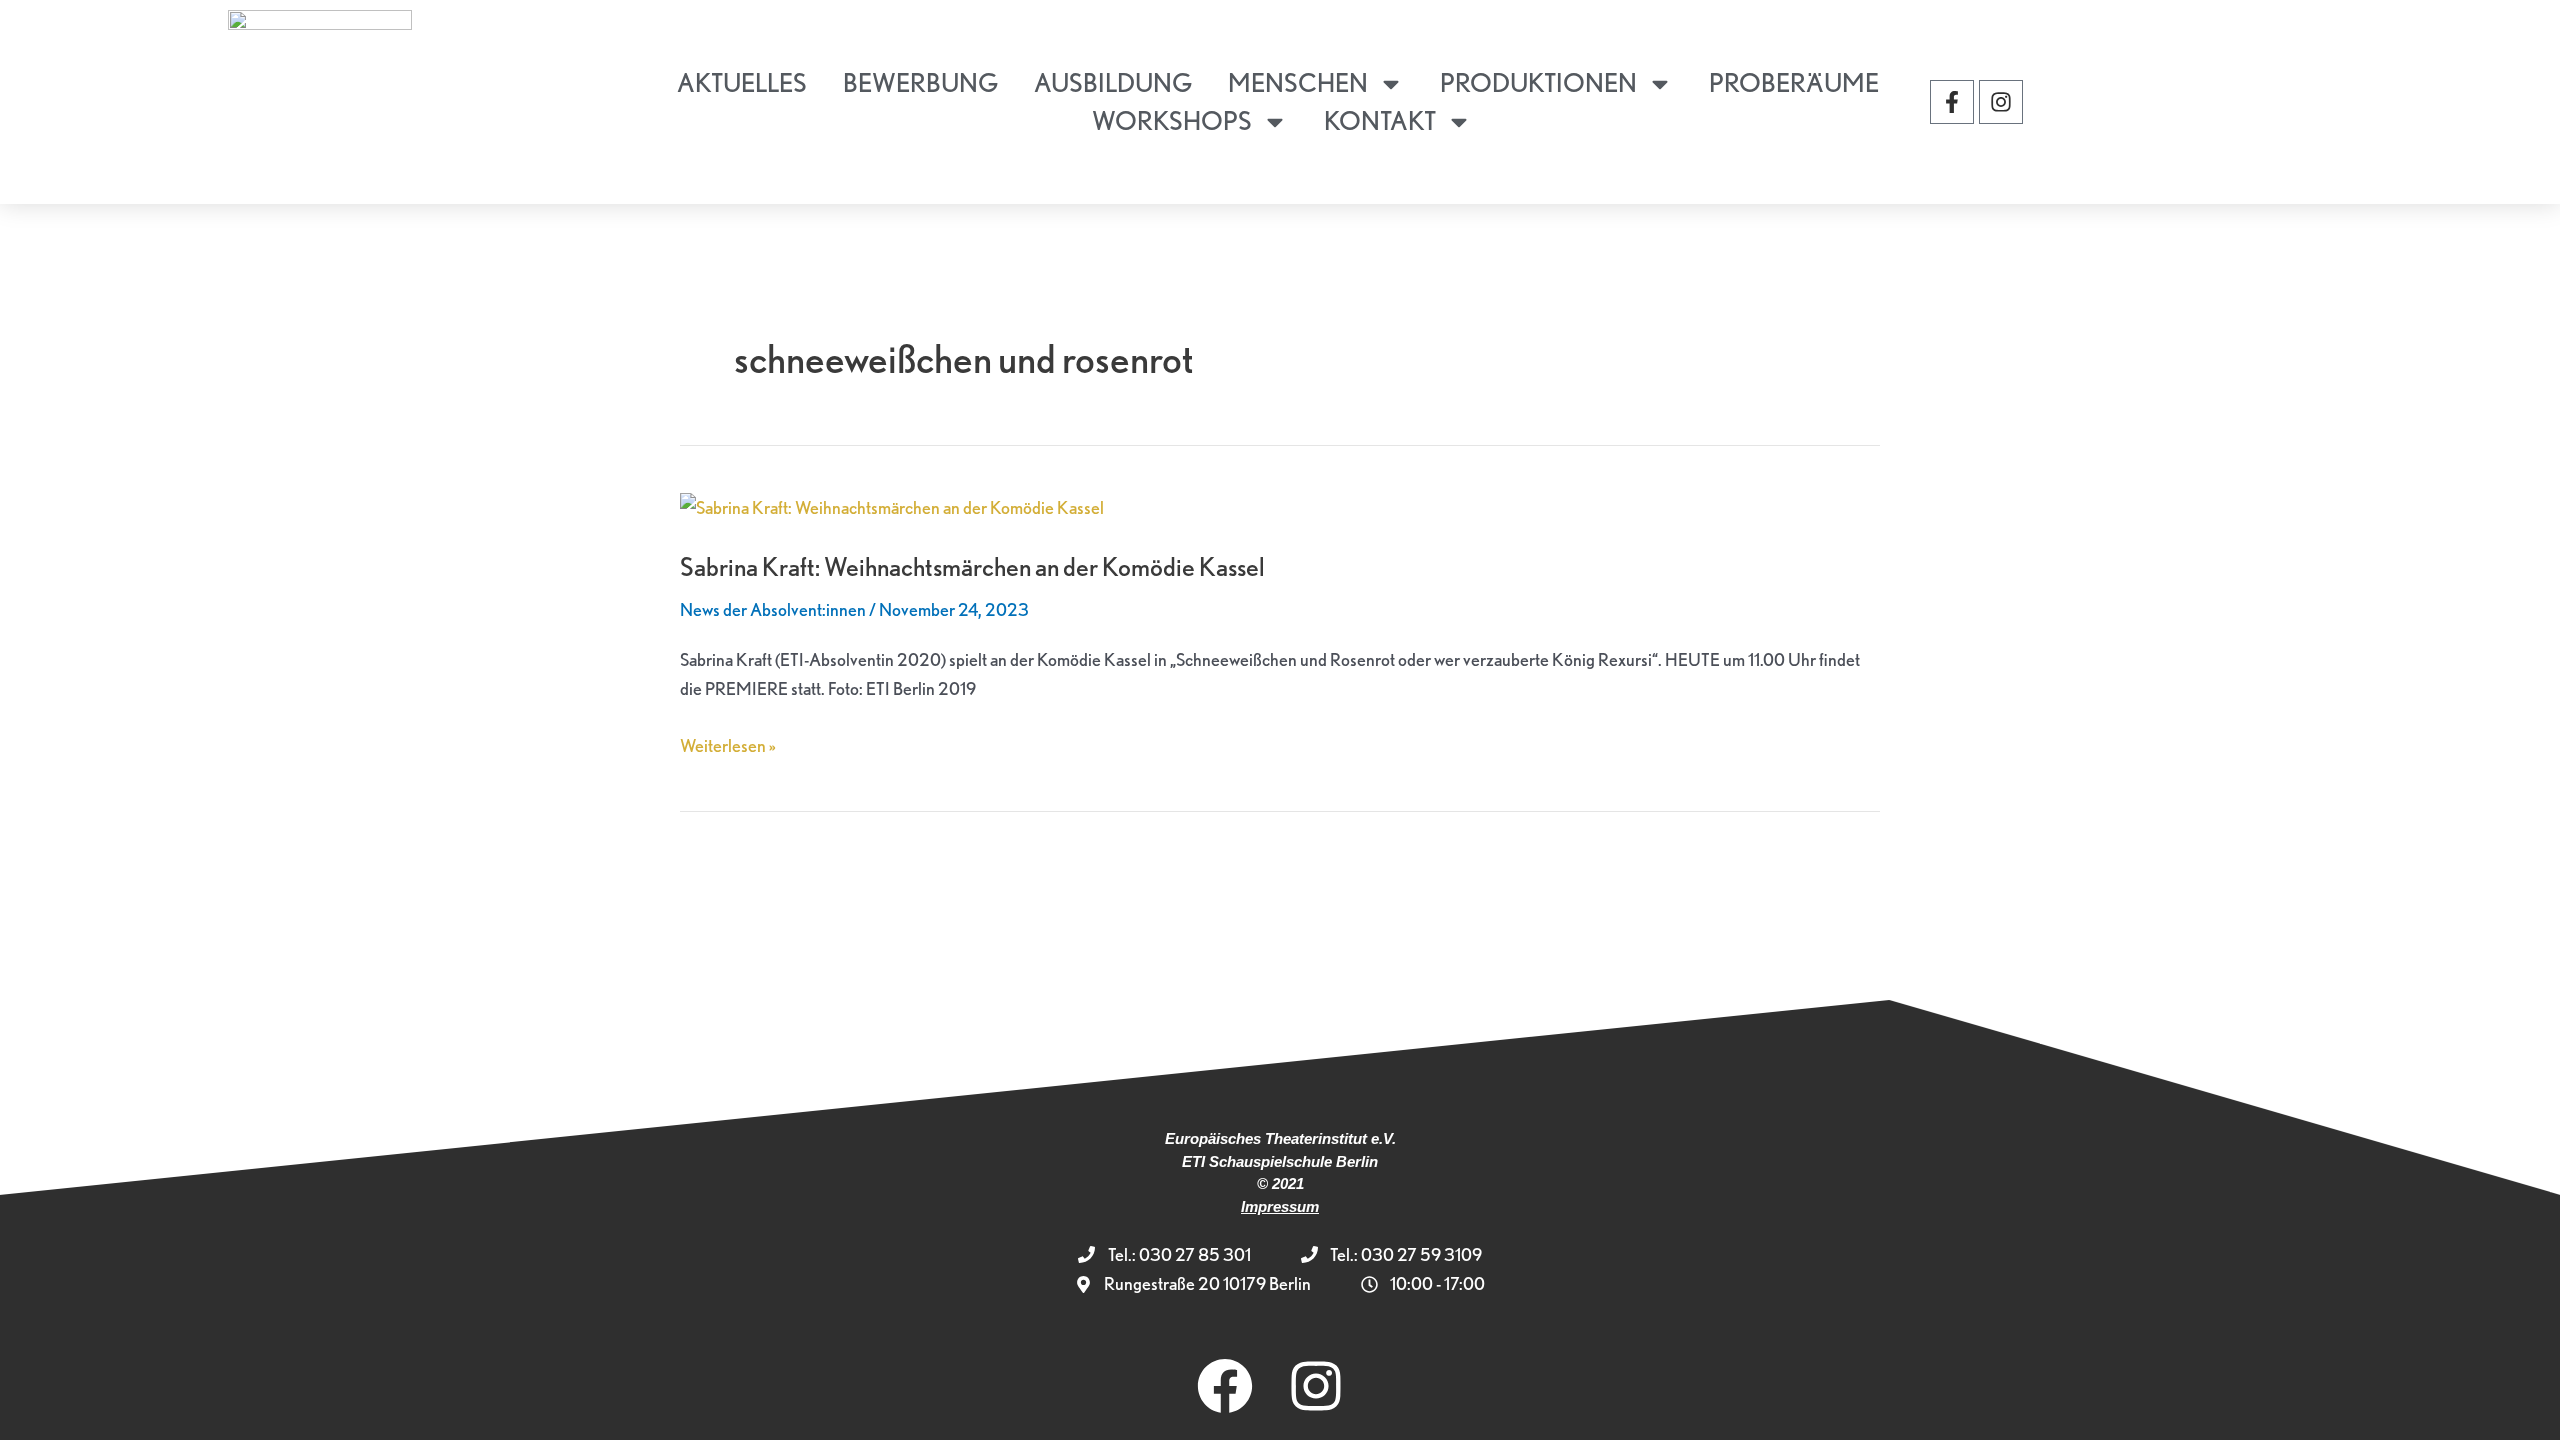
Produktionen (1538, 82)
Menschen (1298, 82)
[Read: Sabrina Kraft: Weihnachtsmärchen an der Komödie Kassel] (892, 505)
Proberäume (1794, 82)
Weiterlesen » (728, 743)
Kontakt (1380, 120)
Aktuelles (742, 82)
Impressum (1280, 1206)
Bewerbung (920, 82)
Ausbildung (1113, 82)
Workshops (1172, 120)
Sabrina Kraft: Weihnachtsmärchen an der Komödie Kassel (972, 566)
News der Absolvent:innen (773, 609)
